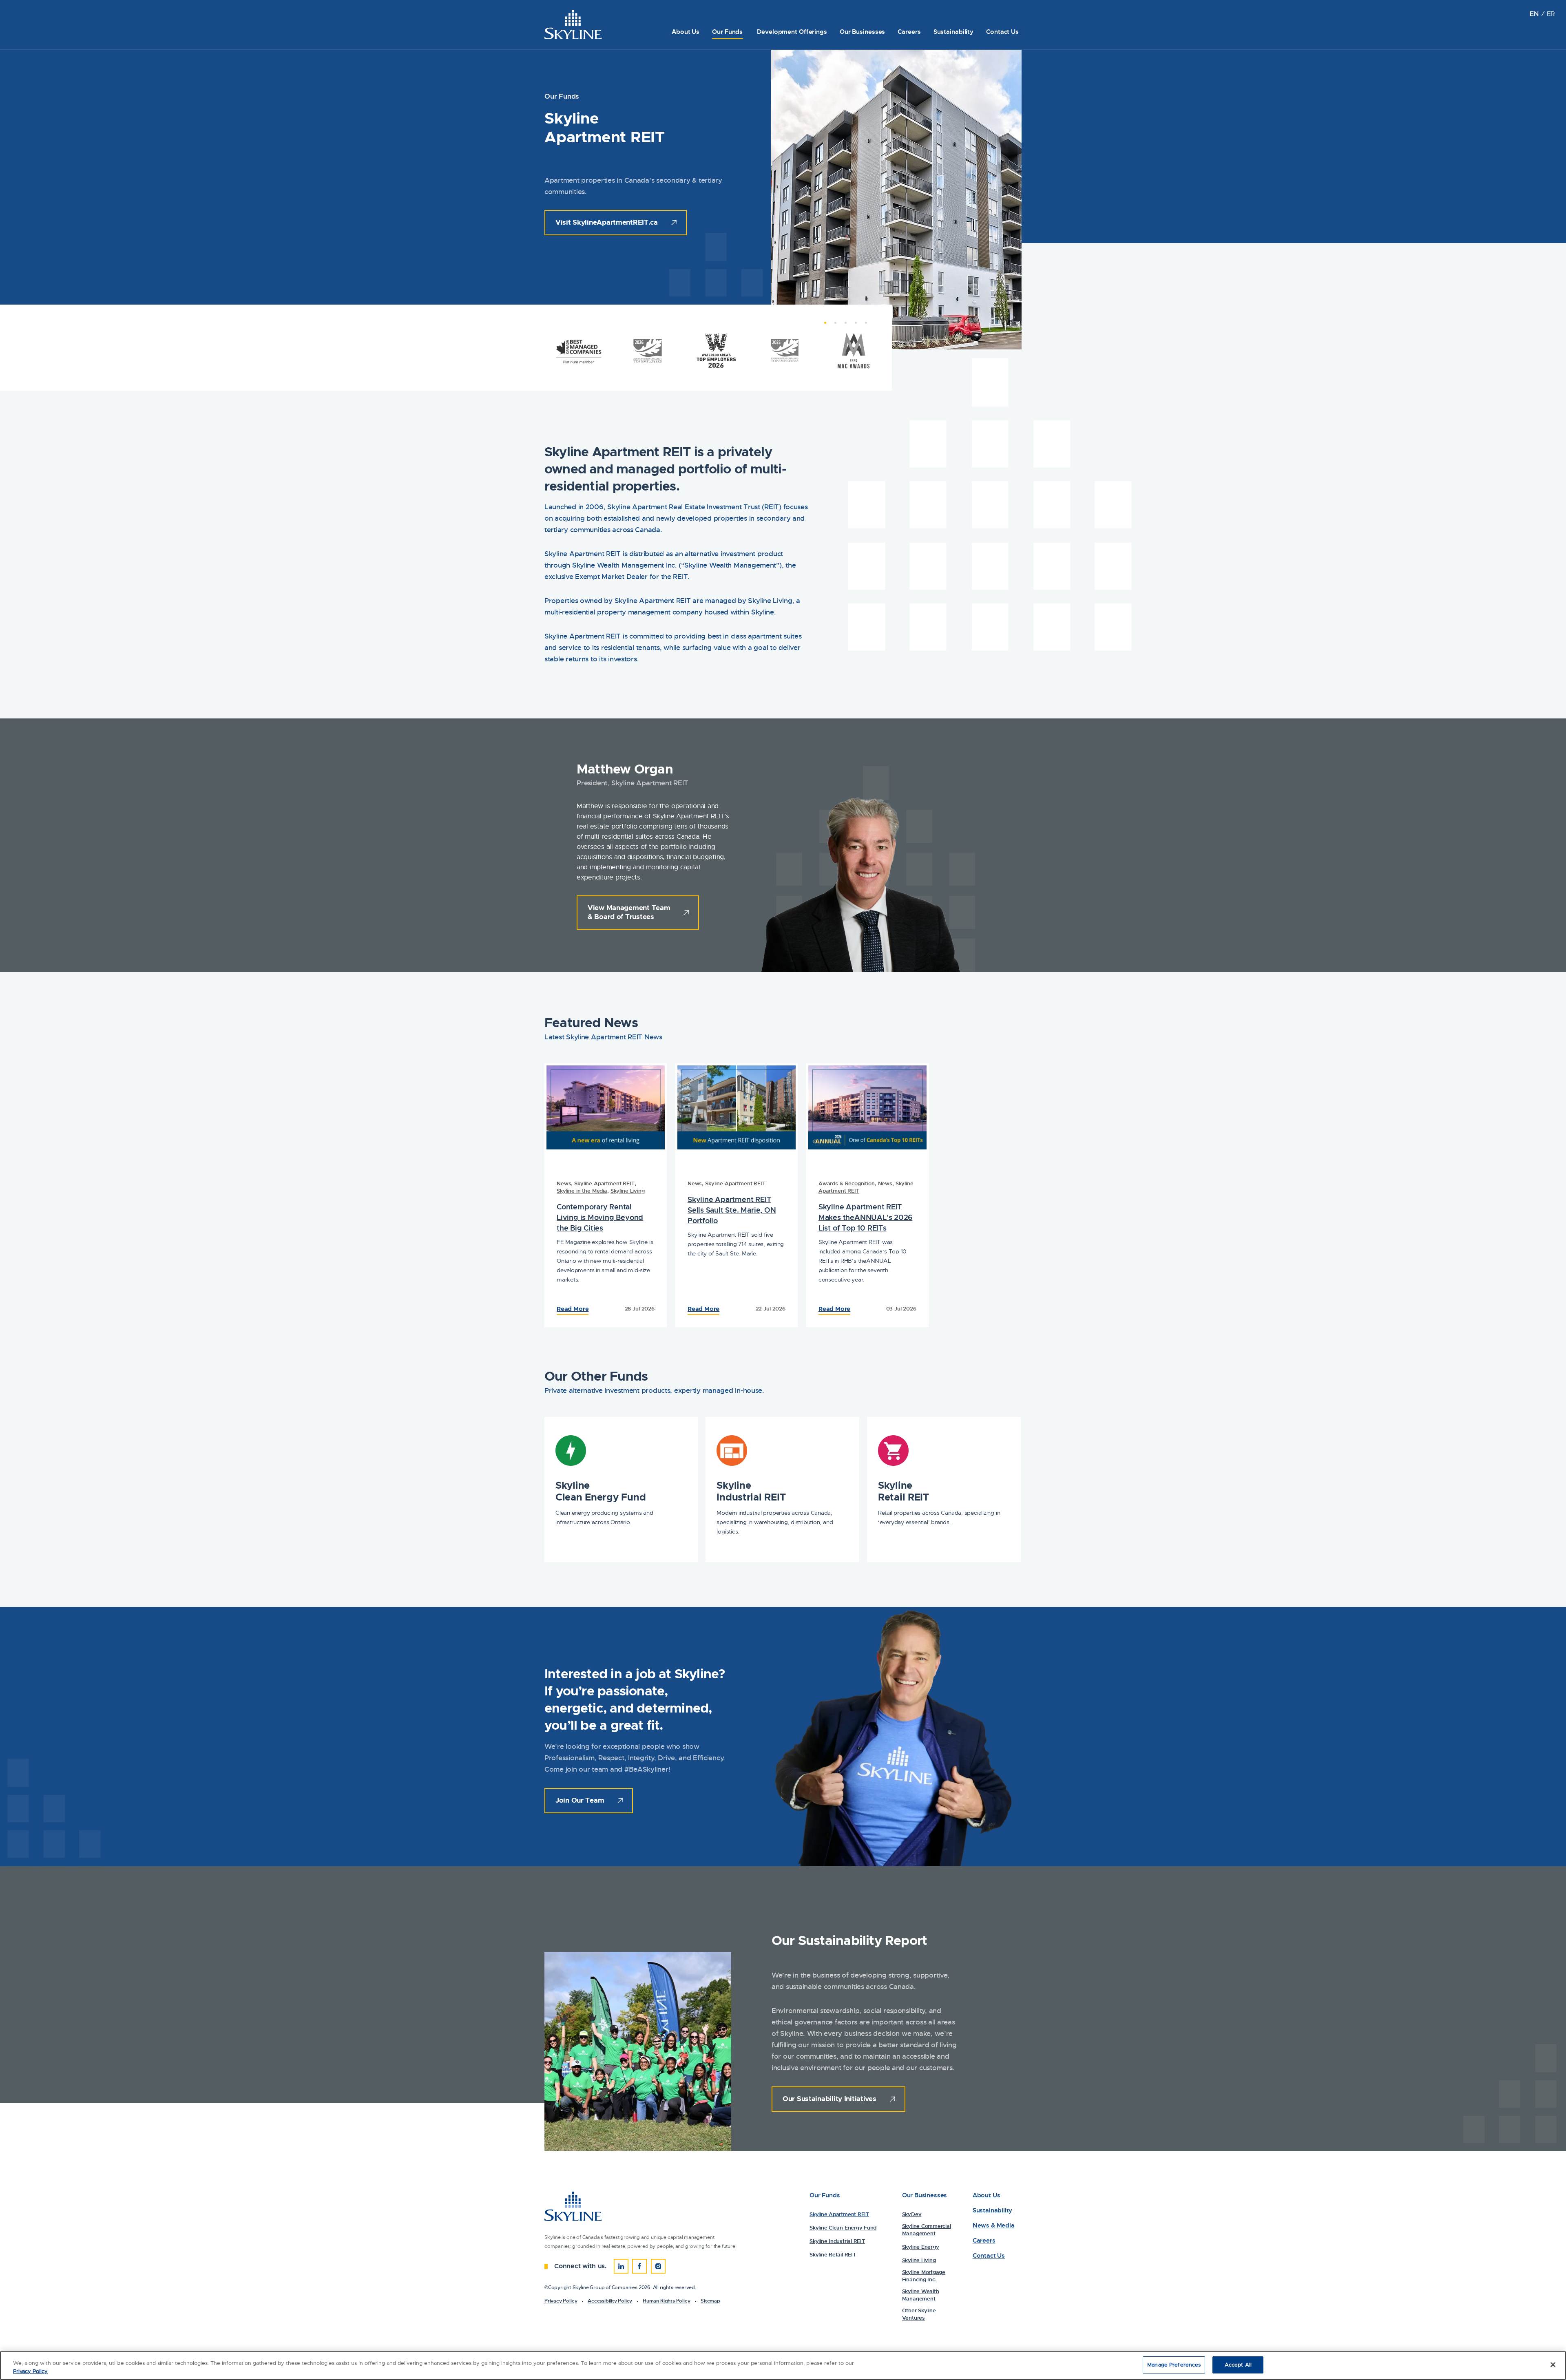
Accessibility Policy (610, 2301)
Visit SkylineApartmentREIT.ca (607, 222)
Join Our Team (580, 1800)
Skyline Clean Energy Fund (601, 1491)
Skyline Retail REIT (904, 1491)
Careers (909, 32)
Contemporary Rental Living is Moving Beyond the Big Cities (600, 1217)
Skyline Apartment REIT (604, 1183)
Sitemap (710, 2301)
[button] (821, 327)
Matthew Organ (625, 769)
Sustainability (953, 32)
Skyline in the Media (582, 1191)
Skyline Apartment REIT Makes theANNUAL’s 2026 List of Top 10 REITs (865, 1217)
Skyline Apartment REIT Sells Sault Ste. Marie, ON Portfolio (732, 1210)
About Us (686, 32)
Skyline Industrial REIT (751, 1491)
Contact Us (1002, 32)
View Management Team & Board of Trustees (629, 912)
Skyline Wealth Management (921, 2295)
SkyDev (912, 2214)
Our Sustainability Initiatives (829, 2099)
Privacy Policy (561, 2301)
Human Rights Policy (666, 2301)
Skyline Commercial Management (927, 2230)
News (564, 1183)
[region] (783, 2366)
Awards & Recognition (847, 1183)
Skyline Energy (921, 2247)
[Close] (1553, 2365)
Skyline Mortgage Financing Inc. (924, 2276)
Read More (573, 1309)
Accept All (1238, 2365)
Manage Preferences (1174, 2365)
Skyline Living (628, 1191)
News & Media (994, 2226)
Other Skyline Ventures (919, 2314)
